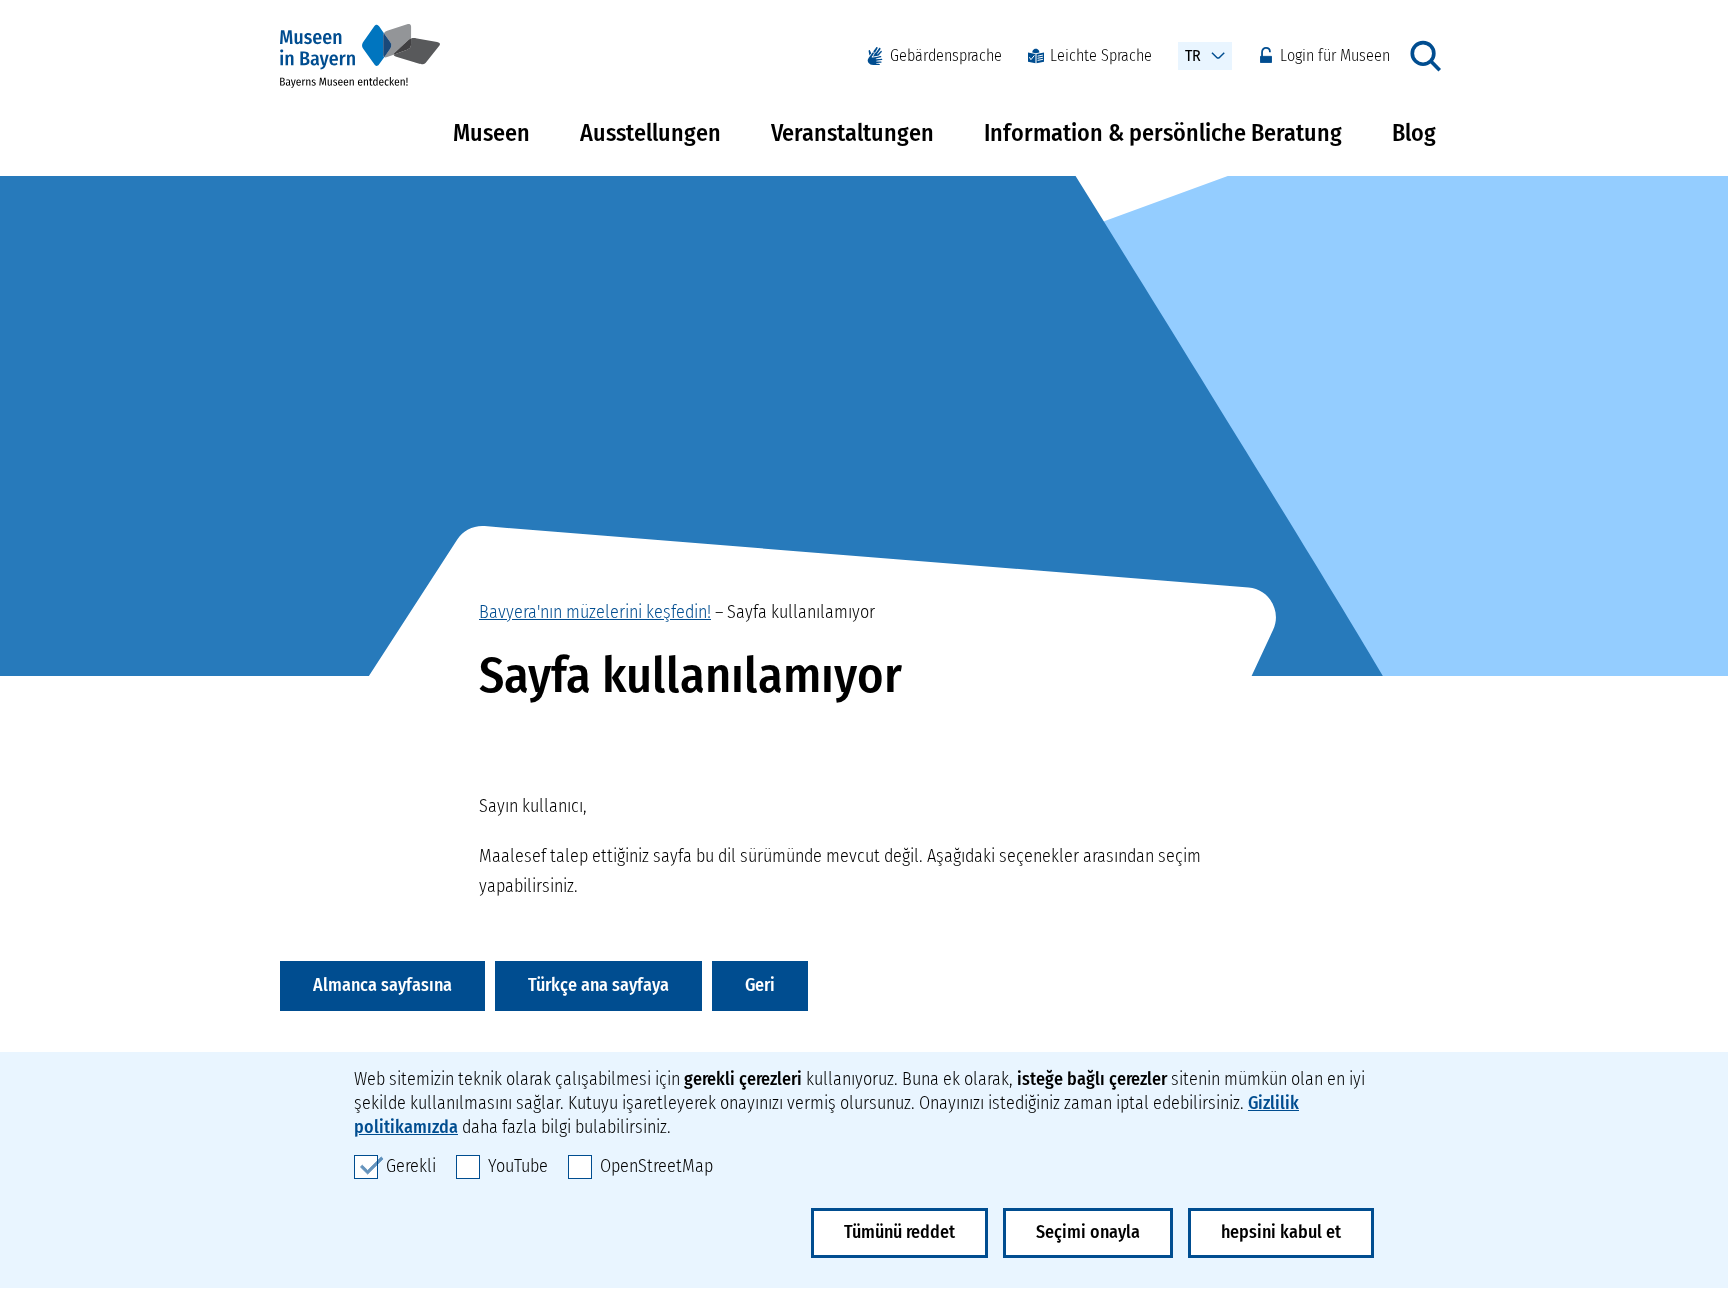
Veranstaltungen (852, 133)
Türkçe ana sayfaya (598, 985)
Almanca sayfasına (382, 985)
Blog (1414, 133)
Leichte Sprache (1101, 55)
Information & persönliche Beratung (1163, 133)
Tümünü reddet (899, 1232)
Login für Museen (1335, 55)
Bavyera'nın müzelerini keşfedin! (595, 612)
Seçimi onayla (1088, 1232)
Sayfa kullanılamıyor (801, 612)
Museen (491, 133)
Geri (760, 985)
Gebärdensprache (946, 55)
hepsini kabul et (1281, 1232)
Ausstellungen (650, 133)
